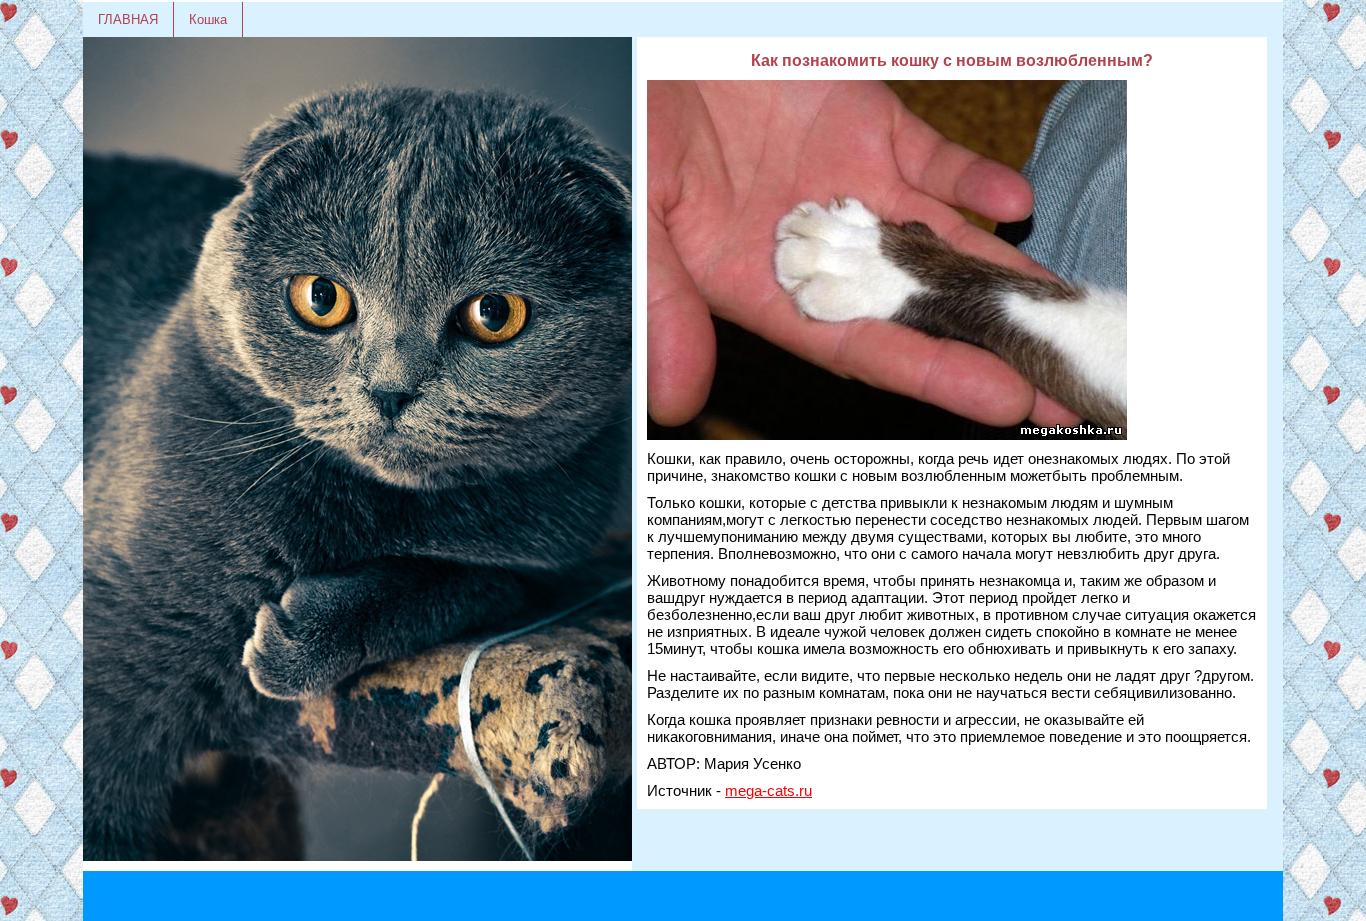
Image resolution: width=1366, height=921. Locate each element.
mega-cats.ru (768, 790)
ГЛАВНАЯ (128, 19)
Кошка (208, 19)
